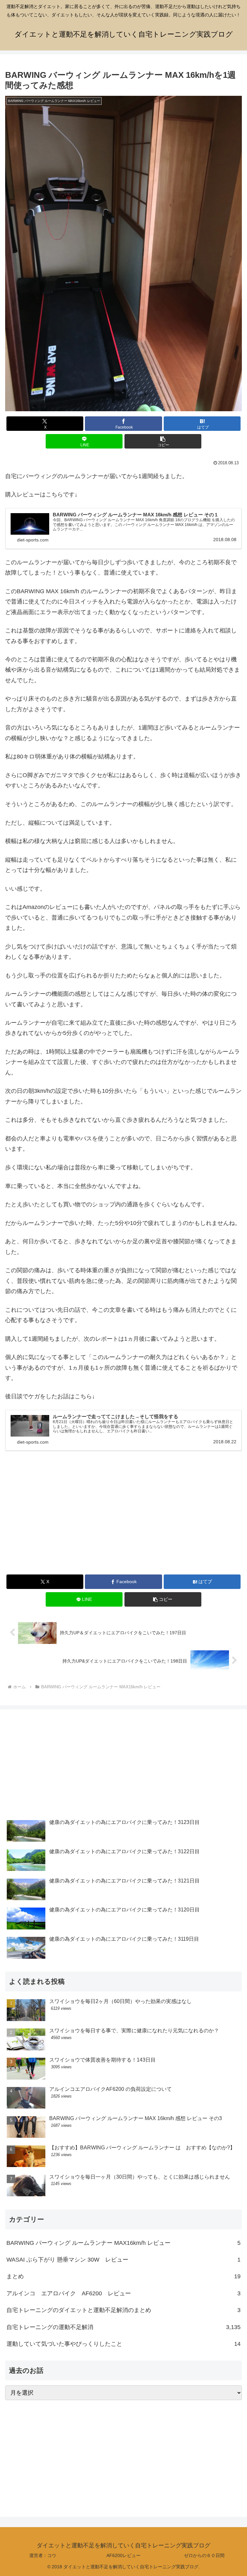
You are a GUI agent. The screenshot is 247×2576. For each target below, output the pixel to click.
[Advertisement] (123, 1521)
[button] (163, 441)
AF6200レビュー (123, 2555)
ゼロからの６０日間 (204, 2555)
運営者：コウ (43, 2555)
